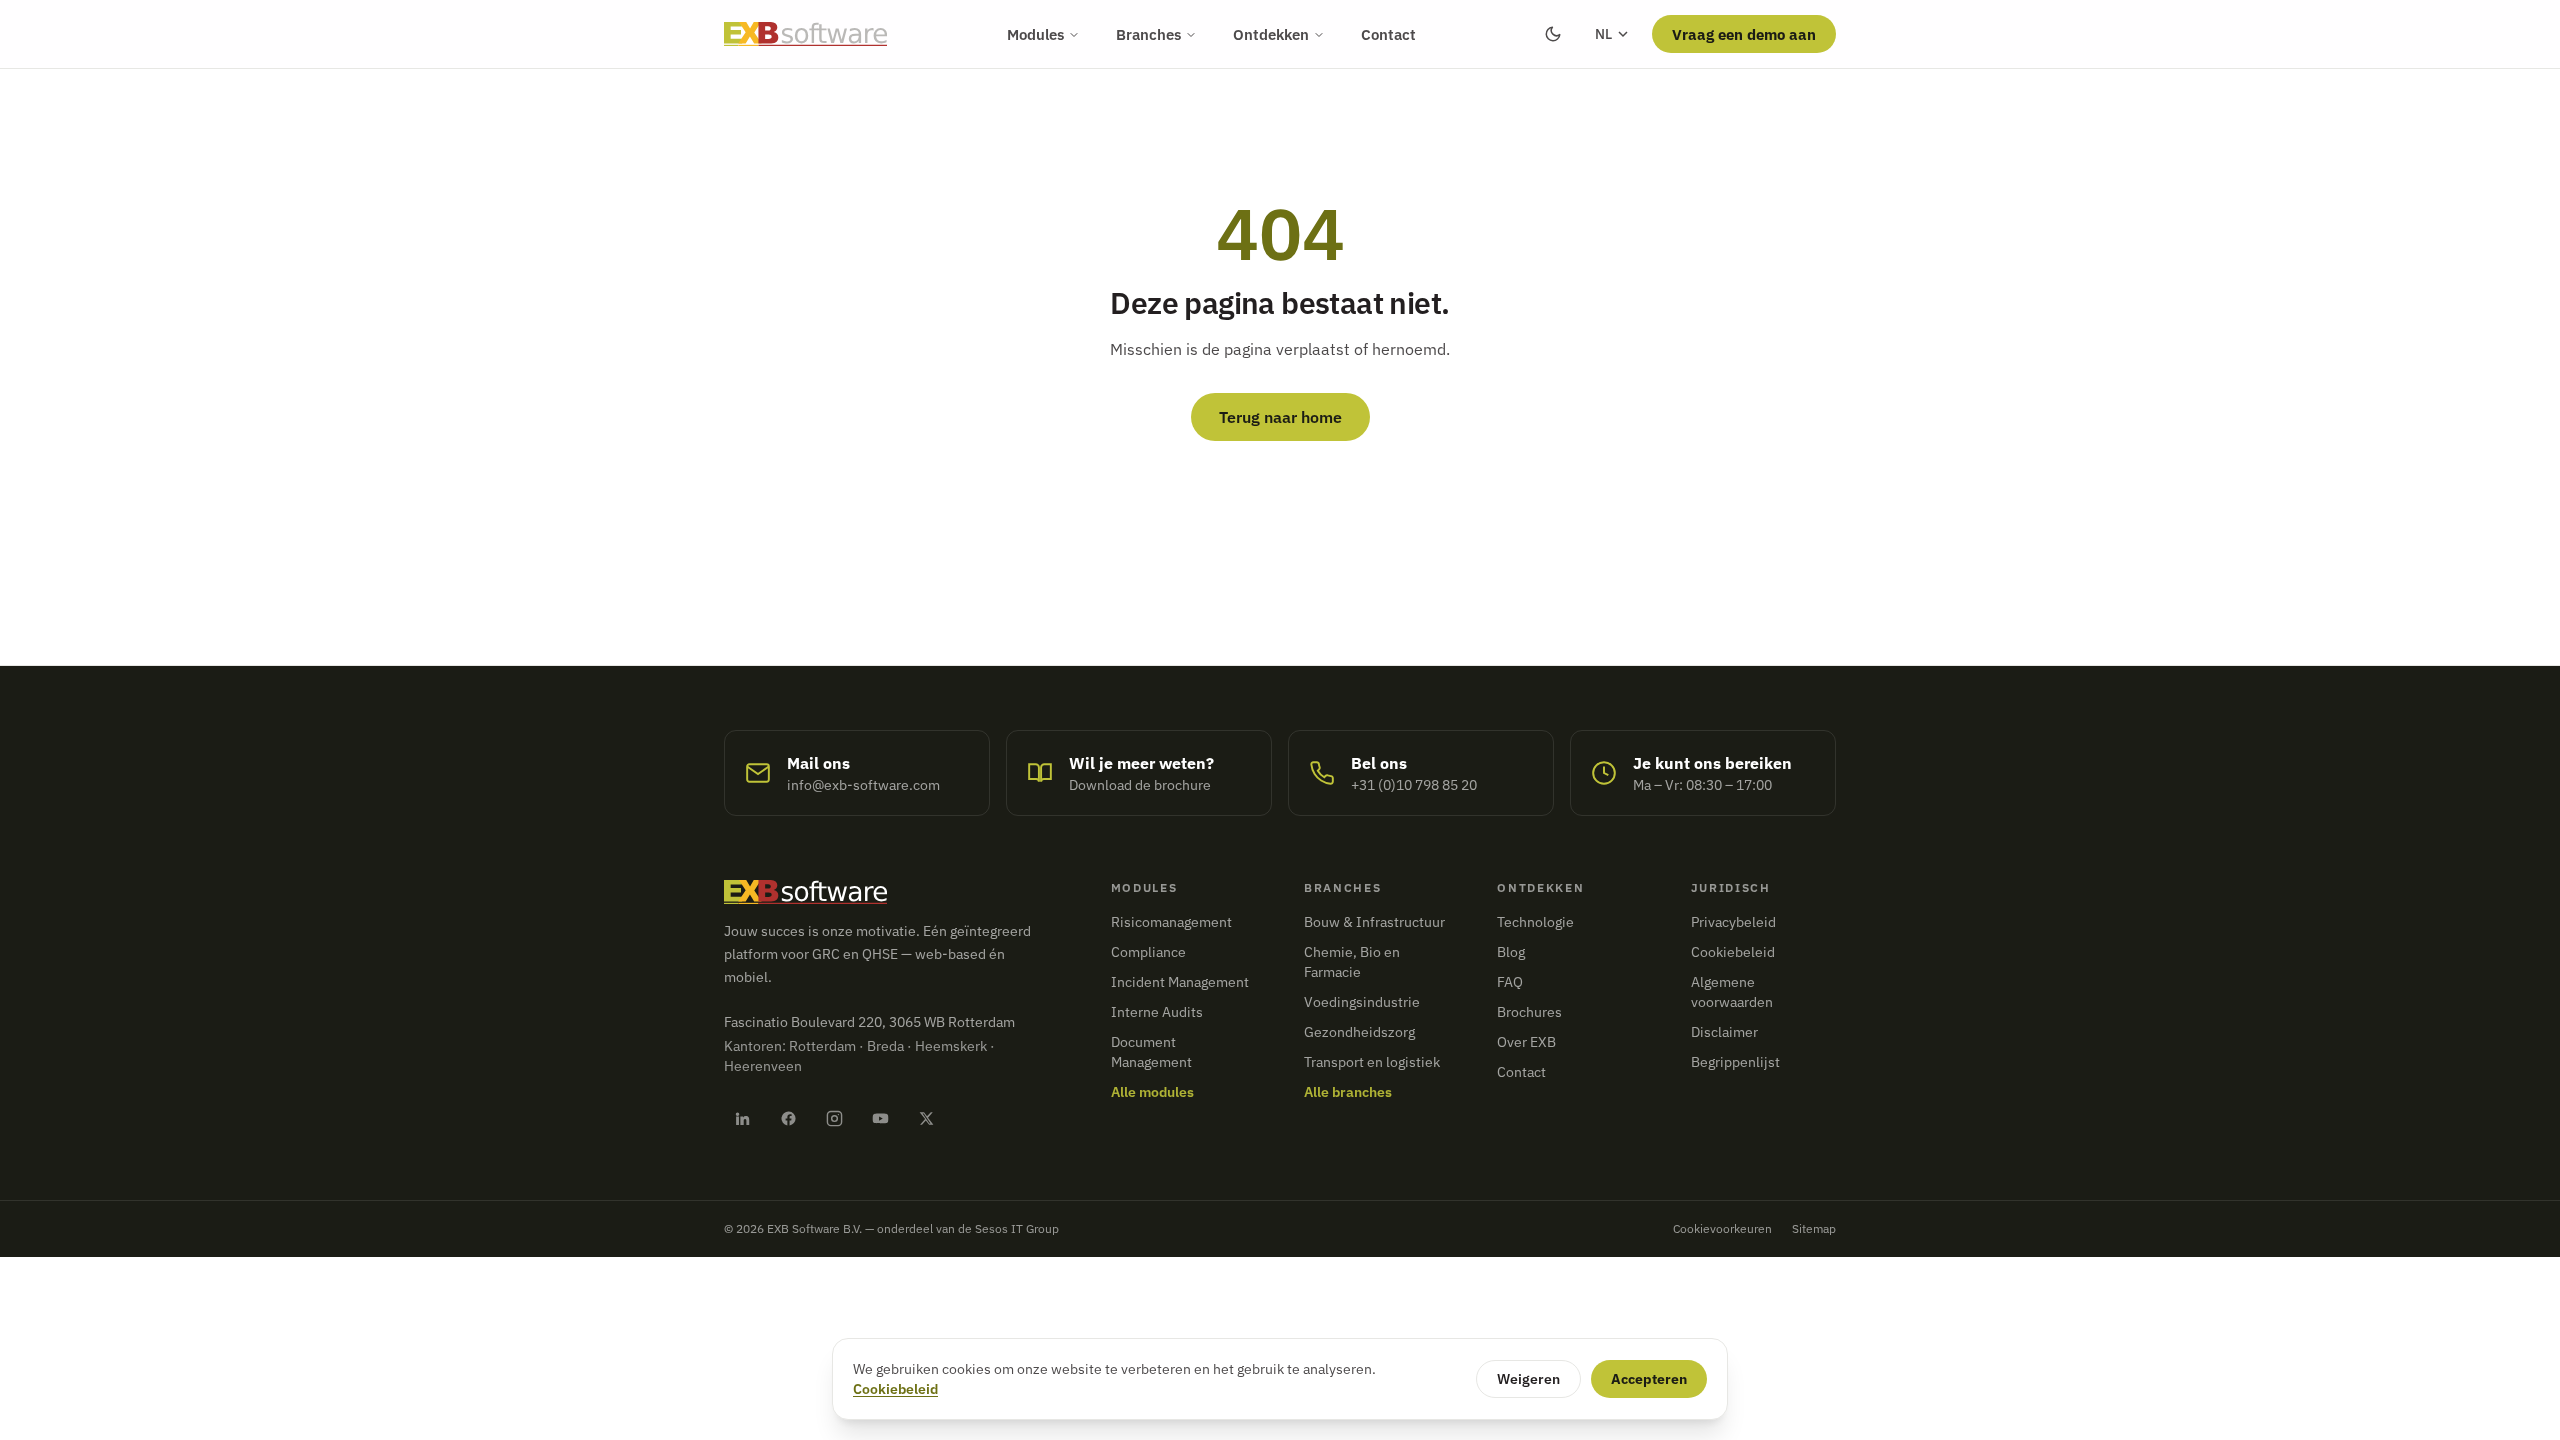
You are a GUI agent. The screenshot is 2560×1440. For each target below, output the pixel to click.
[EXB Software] (805, 34)
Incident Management (1180, 982)
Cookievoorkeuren (1722, 1228)
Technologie (1535, 922)
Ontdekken (1271, 34)
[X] (926, 1118)
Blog (1511, 952)
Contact (1388, 34)
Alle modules (1152, 1092)
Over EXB (1526, 1042)
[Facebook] (788, 1118)
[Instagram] (834, 1118)
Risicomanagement (1171, 922)
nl (1603, 34)
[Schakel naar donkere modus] (1553, 34)
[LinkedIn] (742, 1118)
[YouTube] (880, 1118)
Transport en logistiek (1372, 1062)
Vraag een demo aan (1744, 34)
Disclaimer (1724, 1032)
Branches (1148, 34)
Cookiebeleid (1733, 952)
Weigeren (1528, 1379)
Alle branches (1348, 1092)
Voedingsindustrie (1362, 1002)
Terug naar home (1280, 417)
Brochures (1529, 1012)
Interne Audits (1157, 1012)
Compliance (1148, 952)
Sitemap (1814, 1228)
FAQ (1510, 982)
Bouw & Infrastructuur (1374, 922)
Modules (1035, 34)
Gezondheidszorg (1359, 1032)
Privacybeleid (1733, 922)
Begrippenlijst (1735, 1062)
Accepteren (1649, 1379)
